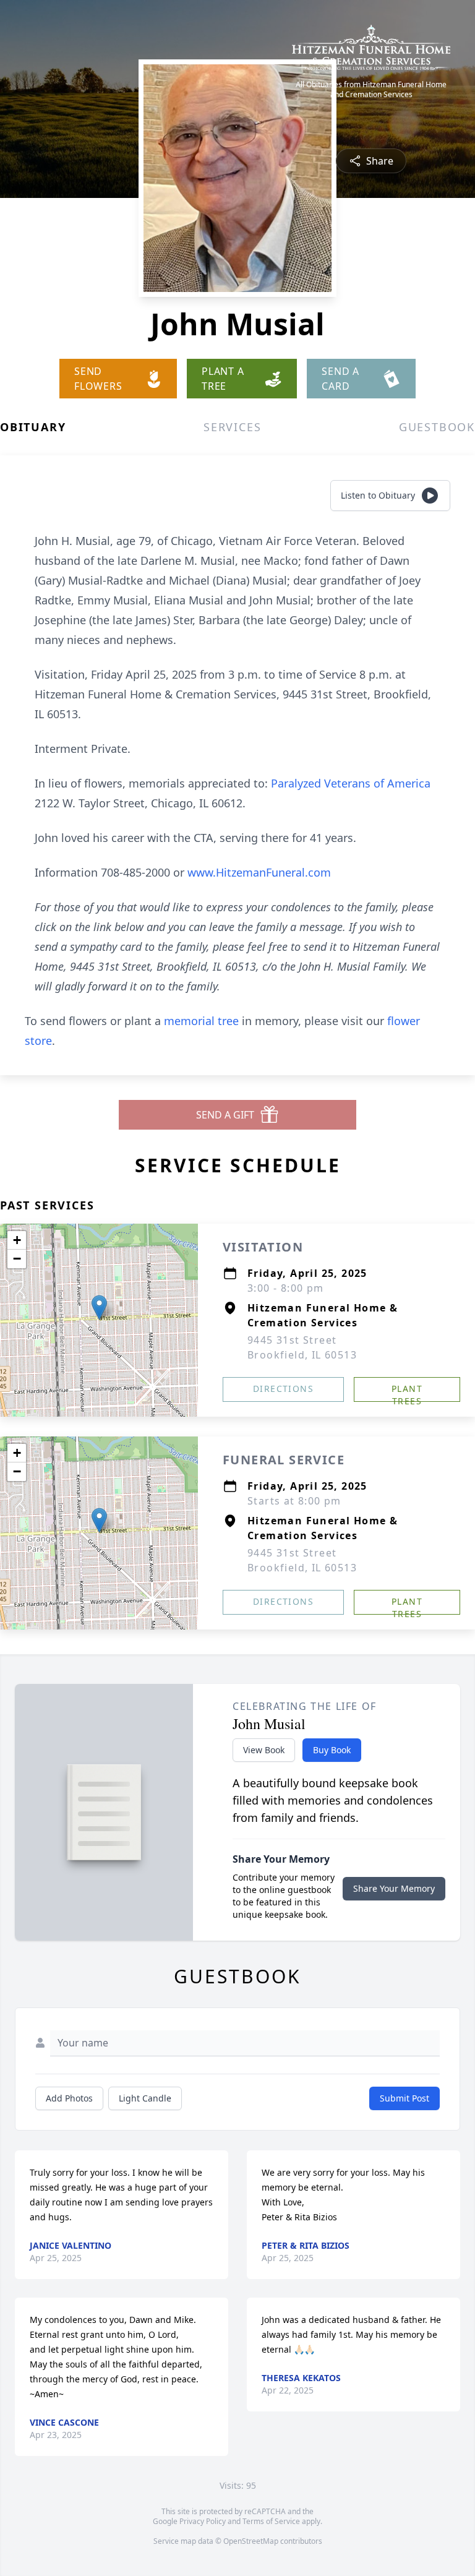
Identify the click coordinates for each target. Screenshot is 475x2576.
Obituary (33, 427)
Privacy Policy (203, 2521)
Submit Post (404, 2098)
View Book (264, 1750)
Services (232, 427)
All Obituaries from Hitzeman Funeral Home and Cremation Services (371, 90)
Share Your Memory (394, 1888)
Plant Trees (407, 1392)
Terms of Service (271, 2521)
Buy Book (332, 1750)
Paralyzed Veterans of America (351, 783)
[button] (99, 1307)
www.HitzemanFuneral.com (259, 872)
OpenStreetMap (251, 2541)
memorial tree (201, 1021)
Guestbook (437, 427)
